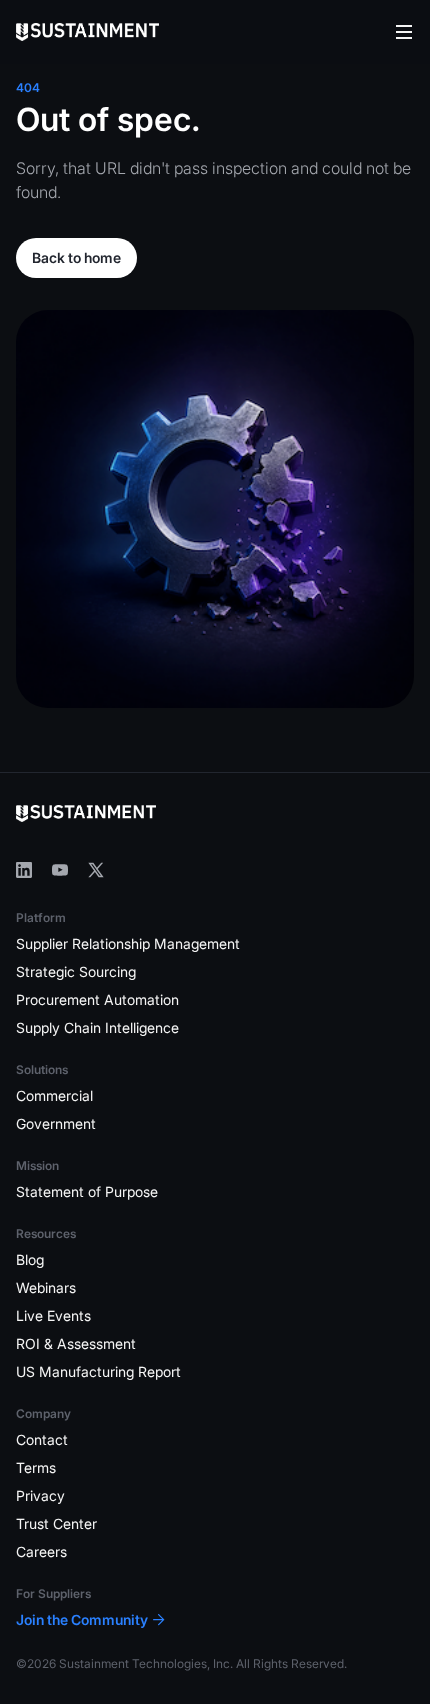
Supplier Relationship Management (128, 943)
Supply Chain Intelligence (97, 1027)
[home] (87, 31)
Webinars (46, 1287)
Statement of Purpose (87, 1191)
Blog (30, 1259)
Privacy (40, 1495)
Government (56, 1123)
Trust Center (56, 1523)
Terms (36, 1467)
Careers (41, 1551)
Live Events (53, 1315)
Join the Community (82, 1619)
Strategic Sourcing (76, 971)
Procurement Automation (97, 999)
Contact (42, 1439)
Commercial (54, 1095)
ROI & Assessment (76, 1343)
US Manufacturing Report (98, 1371)
